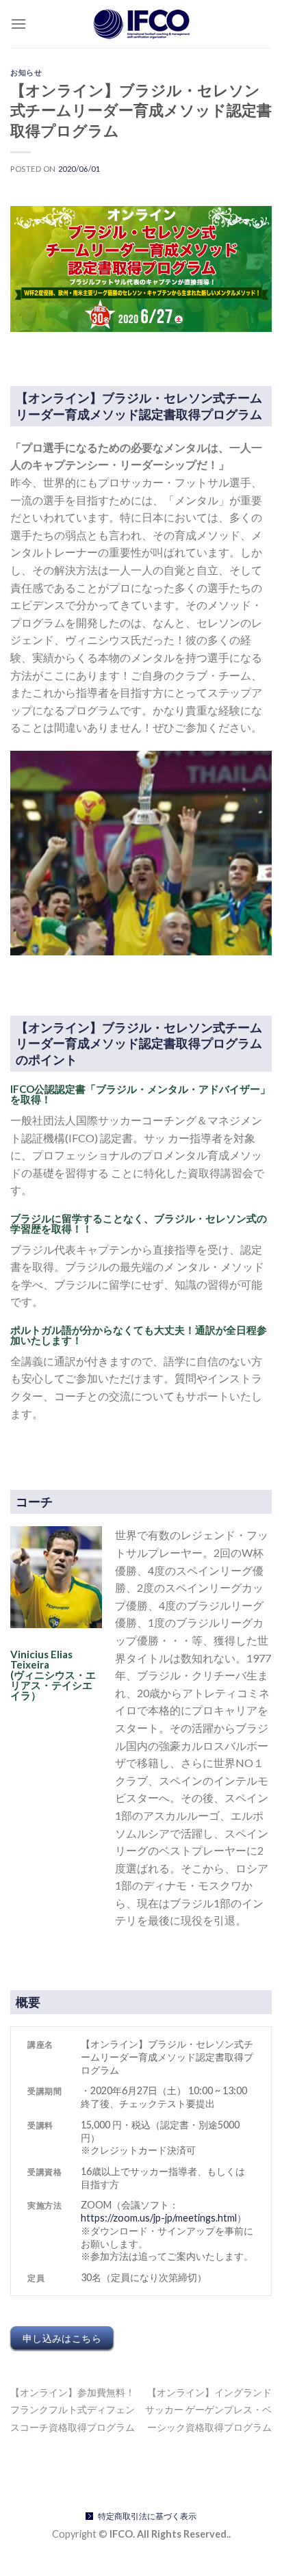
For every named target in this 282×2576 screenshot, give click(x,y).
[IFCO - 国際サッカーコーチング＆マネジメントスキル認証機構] (141, 24)
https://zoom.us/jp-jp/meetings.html (159, 2218)
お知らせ (26, 72)
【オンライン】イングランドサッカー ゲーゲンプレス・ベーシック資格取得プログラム (208, 2410)
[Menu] (18, 24)
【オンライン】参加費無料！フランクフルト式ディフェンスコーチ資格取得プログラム (73, 2410)
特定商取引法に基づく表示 (147, 2516)
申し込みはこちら (62, 2338)
